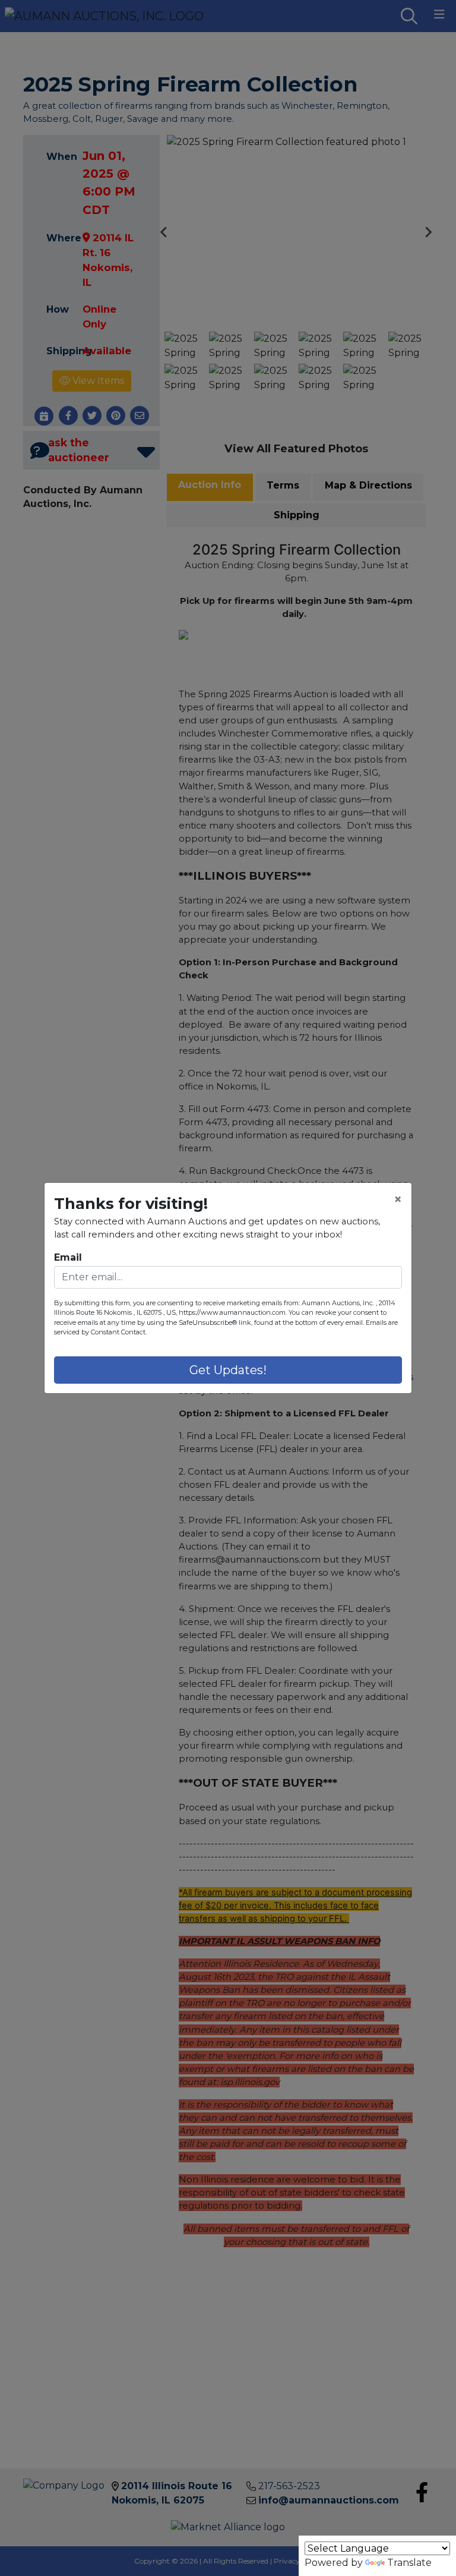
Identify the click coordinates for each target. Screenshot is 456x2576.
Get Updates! (228, 1370)
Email (68, 1257)
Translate (409, 2563)
